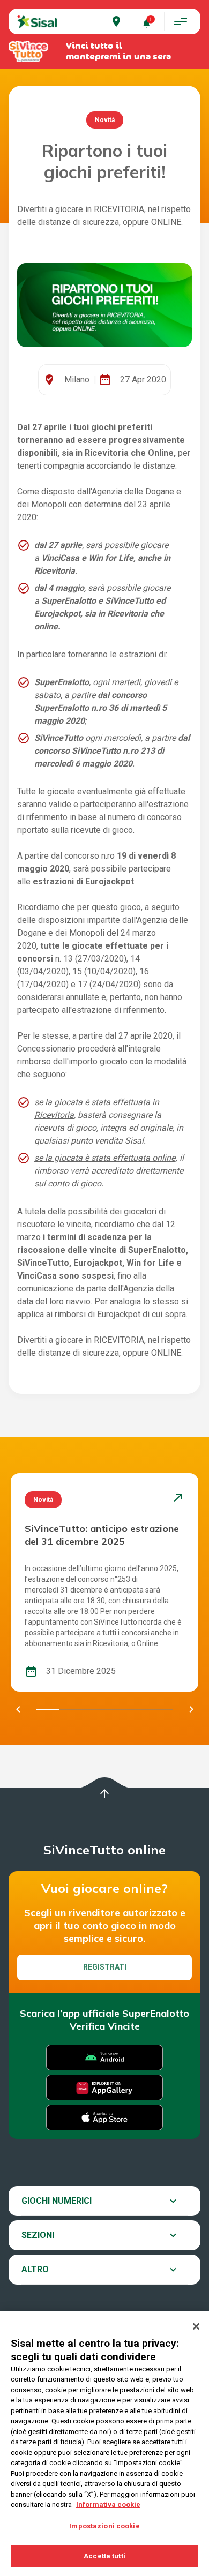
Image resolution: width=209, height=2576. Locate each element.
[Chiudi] (196, 2326)
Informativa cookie (108, 2504)
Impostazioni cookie (104, 2526)
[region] (104, 2444)
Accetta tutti (104, 2556)
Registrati (105, 1967)
